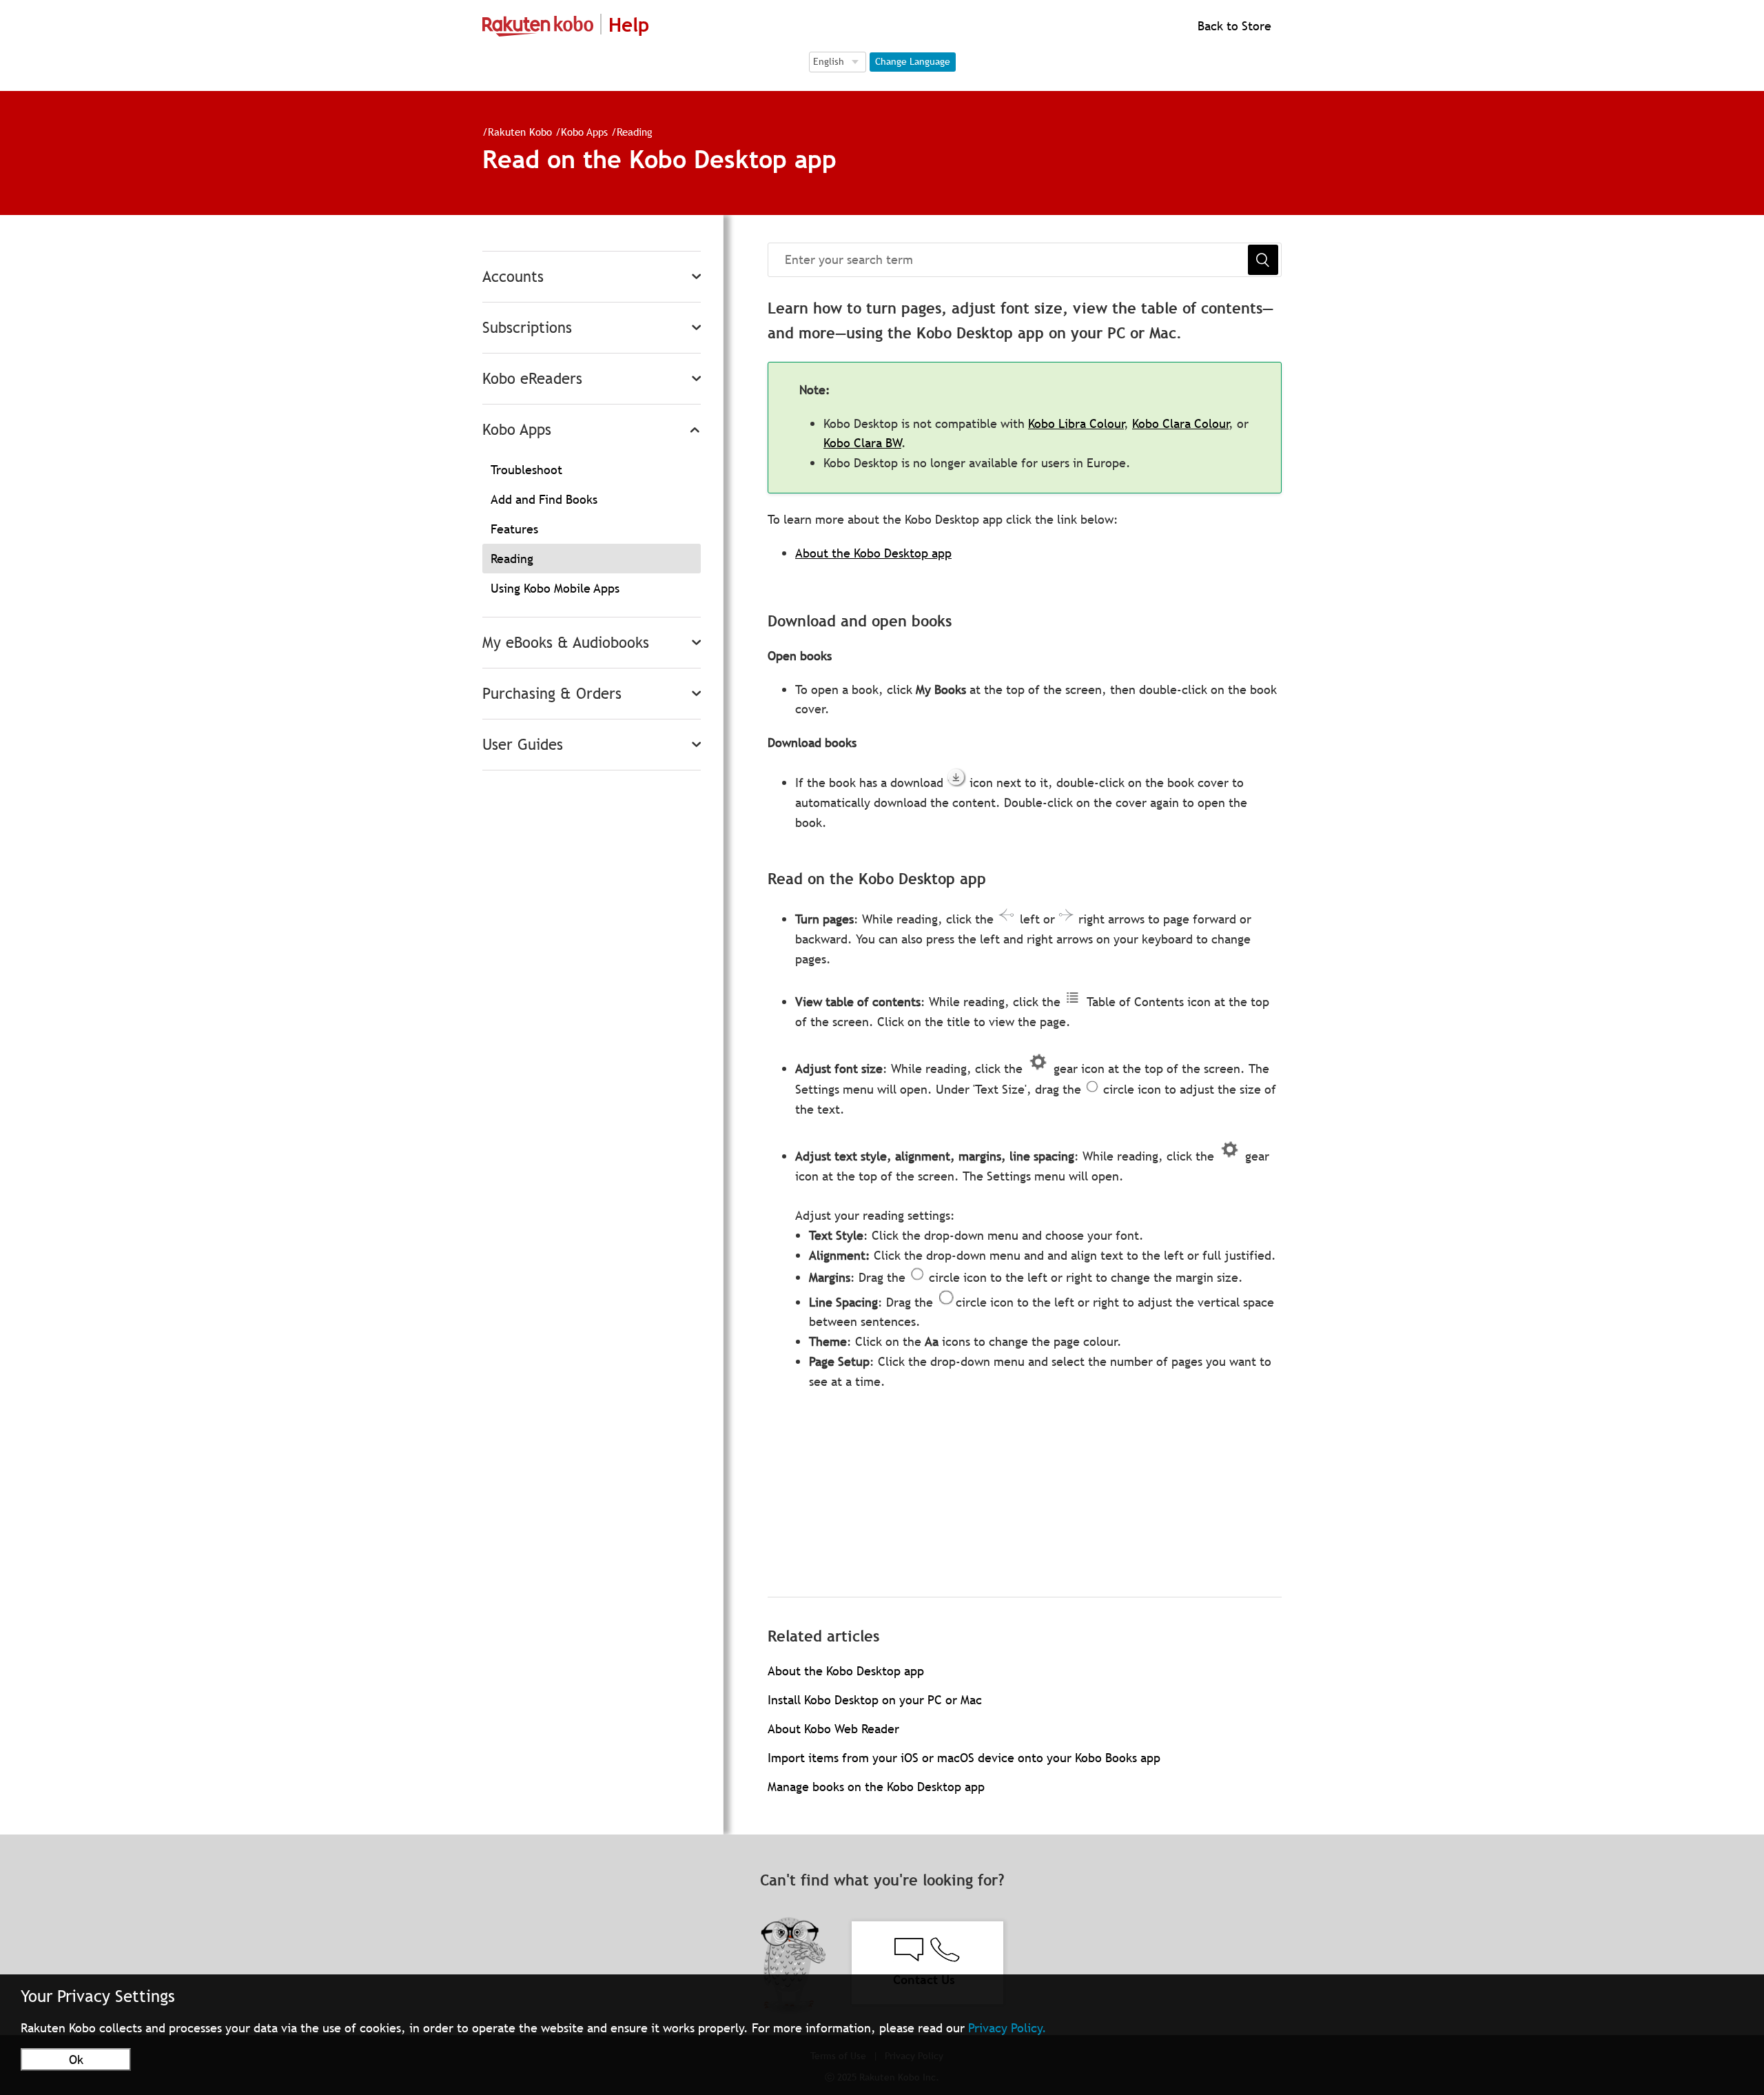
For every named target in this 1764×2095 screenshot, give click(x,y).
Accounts (513, 277)
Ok (76, 2060)
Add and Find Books (544, 499)
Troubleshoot (526, 470)
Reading (635, 132)
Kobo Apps (584, 132)
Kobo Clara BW (862, 443)
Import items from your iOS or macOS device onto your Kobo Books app (964, 1758)
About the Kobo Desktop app (873, 553)
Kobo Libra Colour (1076, 423)
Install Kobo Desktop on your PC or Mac (875, 1700)
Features (514, 529)
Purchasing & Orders (552, 694)
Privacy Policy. (1007, 2028)
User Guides (523, 745)
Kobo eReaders (532, 379)
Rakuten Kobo (520, 132)
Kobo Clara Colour (1180, 423)
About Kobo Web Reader (833, 1729)
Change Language (913, 61)
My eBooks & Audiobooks (566, 643)
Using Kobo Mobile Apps (555, 588)
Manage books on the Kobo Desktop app (876, 1787)
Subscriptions (527, 328)
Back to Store (1233, 26)
